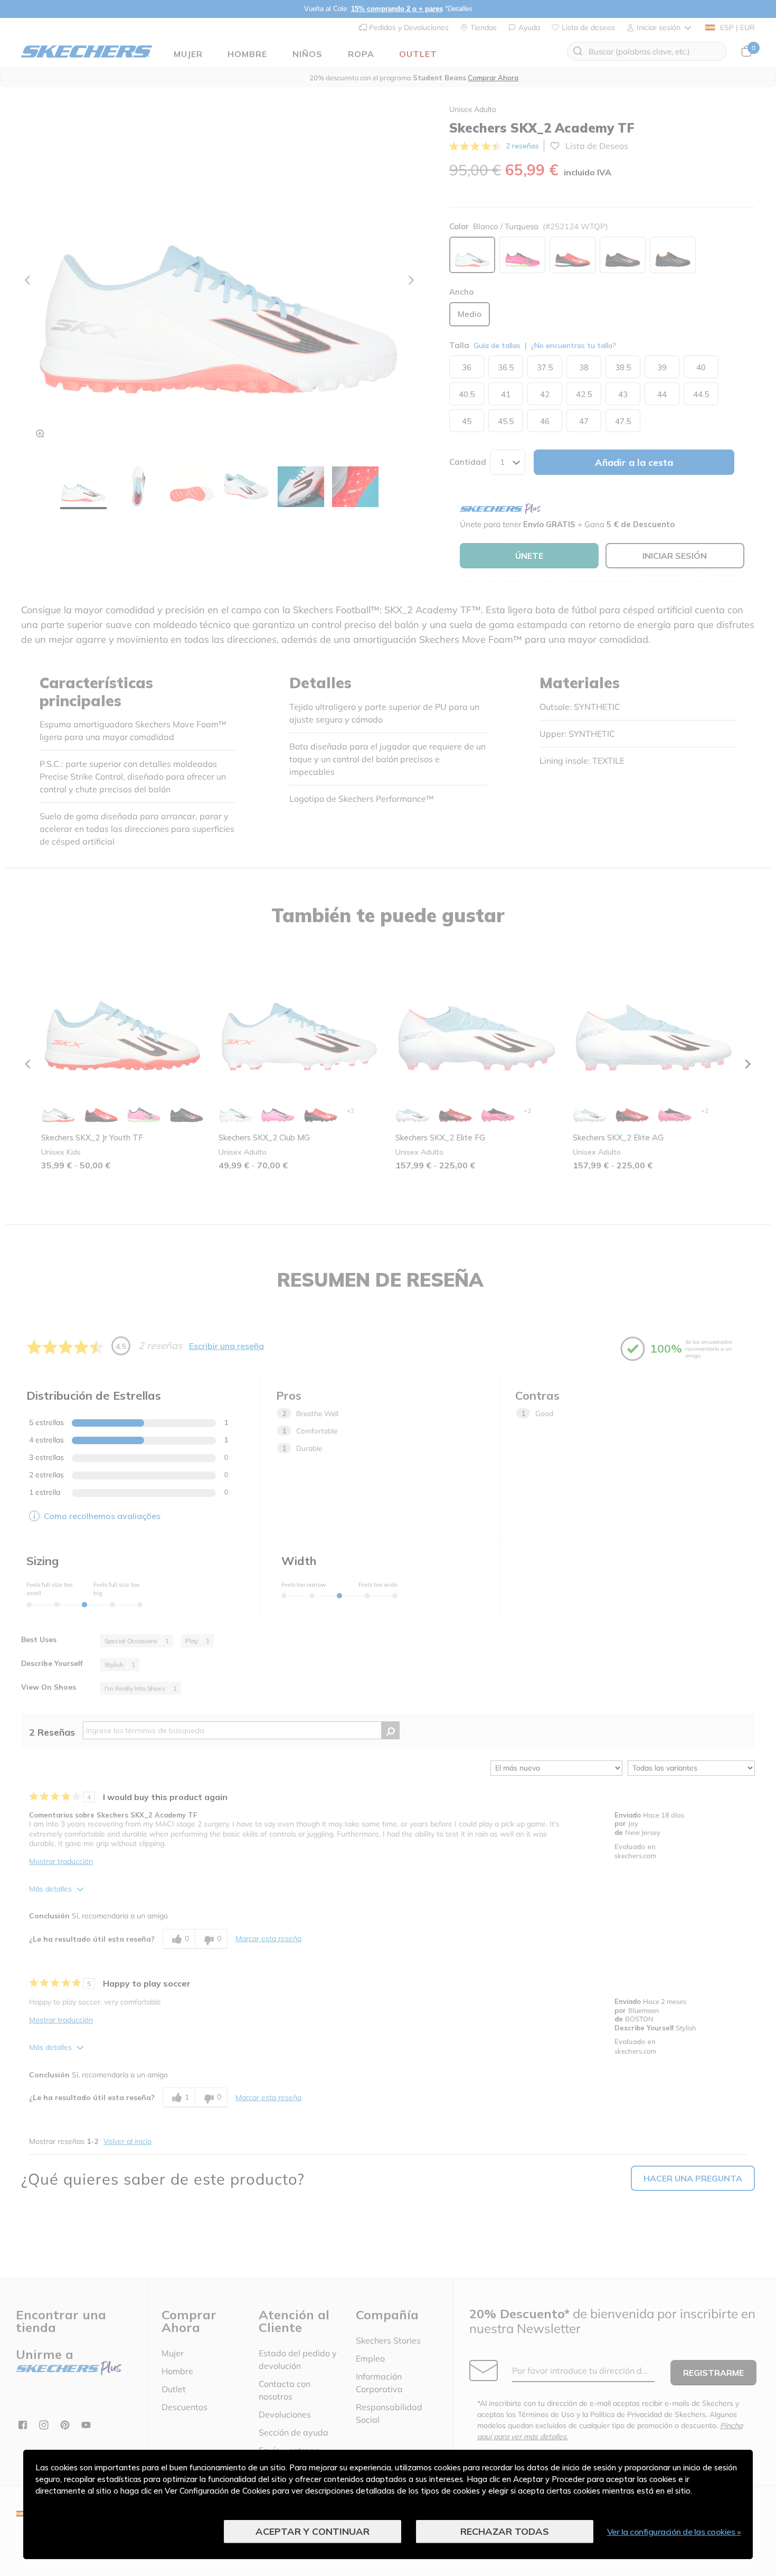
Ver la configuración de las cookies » (674, 2532)
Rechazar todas (505, 2531)
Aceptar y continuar (313, 2531)
